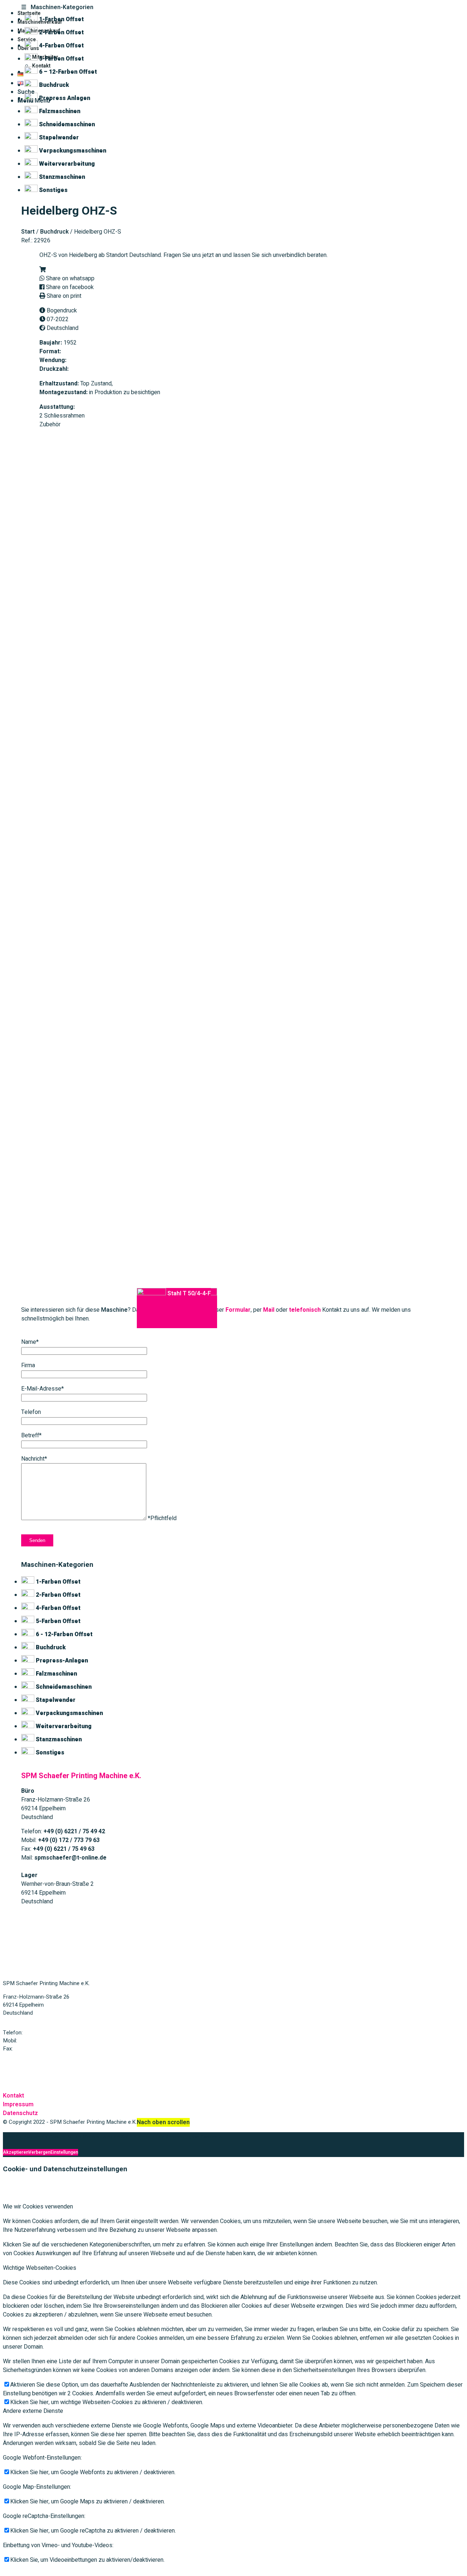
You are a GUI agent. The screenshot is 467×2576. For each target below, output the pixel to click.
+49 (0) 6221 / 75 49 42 (52, 2033)
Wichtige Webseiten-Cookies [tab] (40, 2268)
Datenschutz (20, 2113)
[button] (43, 270)
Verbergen (39, 2152)
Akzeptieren (16, 2152)
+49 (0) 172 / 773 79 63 (46, 2041)
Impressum (18, 2104)
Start (28, 232)
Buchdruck (54, 232)
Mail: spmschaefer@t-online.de (40, 2062)
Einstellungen (64, 2152)
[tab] (233, 7)
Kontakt (13, 2096)
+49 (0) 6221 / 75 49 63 (42, 2049)
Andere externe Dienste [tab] (33, 2411)
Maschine (114, 1310)
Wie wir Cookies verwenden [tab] (38, 2207)
